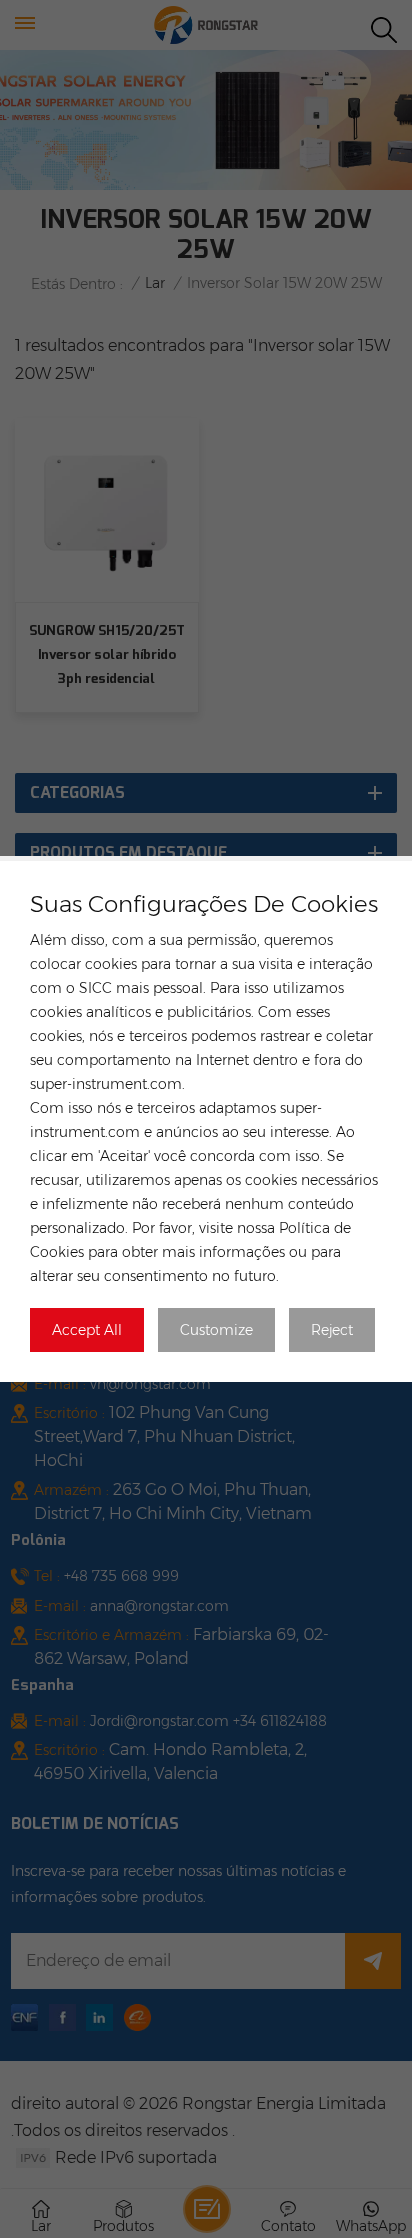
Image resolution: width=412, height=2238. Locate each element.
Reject (332, 1330)
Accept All (87, 1330)
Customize (216, 1330)
